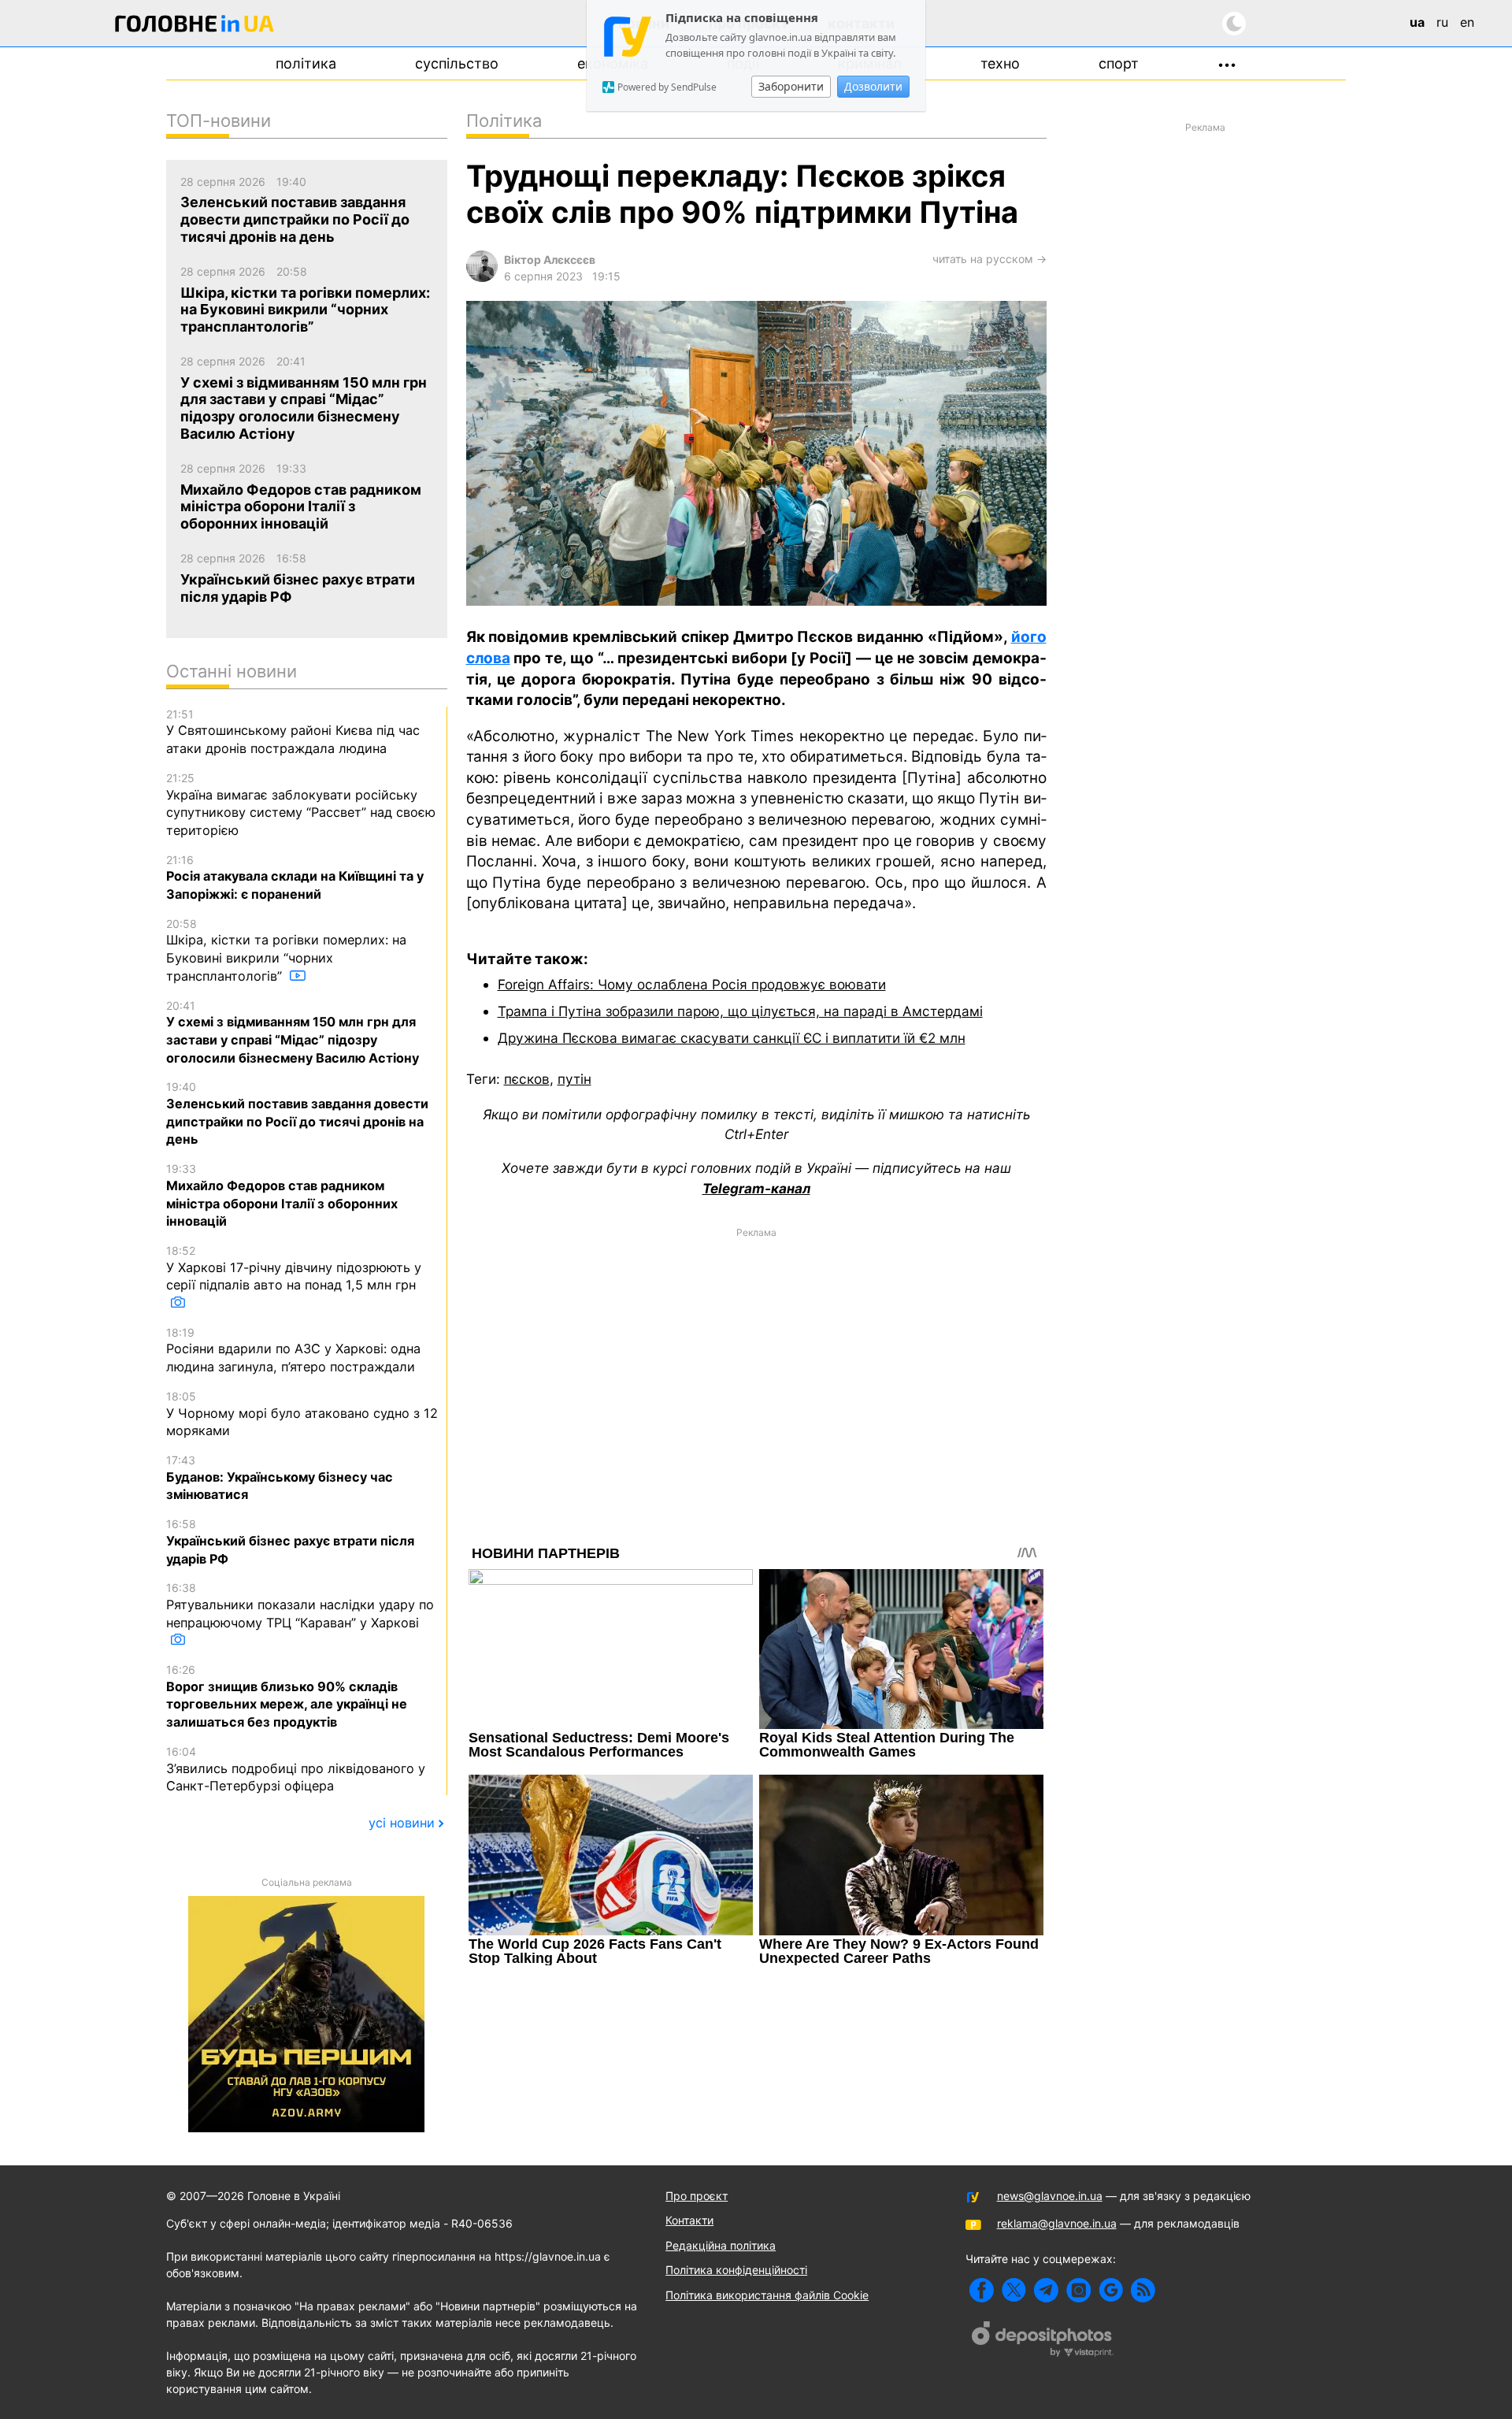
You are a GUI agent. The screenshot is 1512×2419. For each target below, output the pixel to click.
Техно (1000, 63)
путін (574, 1079)
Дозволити (873, 86)
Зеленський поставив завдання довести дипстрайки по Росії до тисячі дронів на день (297, 1113)
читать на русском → (989, 259)
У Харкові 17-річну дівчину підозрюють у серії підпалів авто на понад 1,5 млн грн (294, 1268)
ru (1442, 22)
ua (1417, 22)
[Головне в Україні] (195, 26)
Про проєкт (697, 2196)
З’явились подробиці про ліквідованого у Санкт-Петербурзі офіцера (296, 1769)
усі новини (402, 1823)
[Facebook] (982, 2290)
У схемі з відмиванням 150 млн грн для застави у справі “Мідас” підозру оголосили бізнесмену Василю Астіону (293, 1032)
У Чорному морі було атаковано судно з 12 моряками (302, 1414)
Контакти (689, 2220)
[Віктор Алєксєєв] (482, 278)
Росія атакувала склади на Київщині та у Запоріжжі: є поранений (295, 877)
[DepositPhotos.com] (1043, 2341)
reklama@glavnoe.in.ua (1057, 2223)
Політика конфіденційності (736, 2270)
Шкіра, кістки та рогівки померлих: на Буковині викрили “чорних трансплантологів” (286, 950)
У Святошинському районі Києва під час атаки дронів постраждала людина (293, 732)
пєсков (527, 1079)
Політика (306, 63)
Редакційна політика (721, 2245)
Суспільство (457, 63)
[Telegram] (1046, 2290)
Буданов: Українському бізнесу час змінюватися (280, 1478)
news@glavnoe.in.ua (1050, 2196)
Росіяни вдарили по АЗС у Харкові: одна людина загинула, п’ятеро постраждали (293, 1350)
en (1467, 22)
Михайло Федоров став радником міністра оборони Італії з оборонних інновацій (282, 1195)
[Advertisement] (756, 1356)
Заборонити (791, 86)
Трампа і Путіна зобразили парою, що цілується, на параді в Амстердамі (740, 1011)
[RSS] (1143, 2290)
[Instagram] (1078, 2290)
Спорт (1119, 63)
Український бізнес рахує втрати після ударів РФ (290, 1542)
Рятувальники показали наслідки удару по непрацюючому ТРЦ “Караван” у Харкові (300, 1605)
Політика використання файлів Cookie (767, 2295)
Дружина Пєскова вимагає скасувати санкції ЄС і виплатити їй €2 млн (732, 1038)
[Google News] (1111, 2290)
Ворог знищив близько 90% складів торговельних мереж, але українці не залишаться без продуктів (287, 1696)
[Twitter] (1014, 2290)
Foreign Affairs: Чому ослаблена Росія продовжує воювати (692, 984)
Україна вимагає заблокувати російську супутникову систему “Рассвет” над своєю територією (301, 805)
